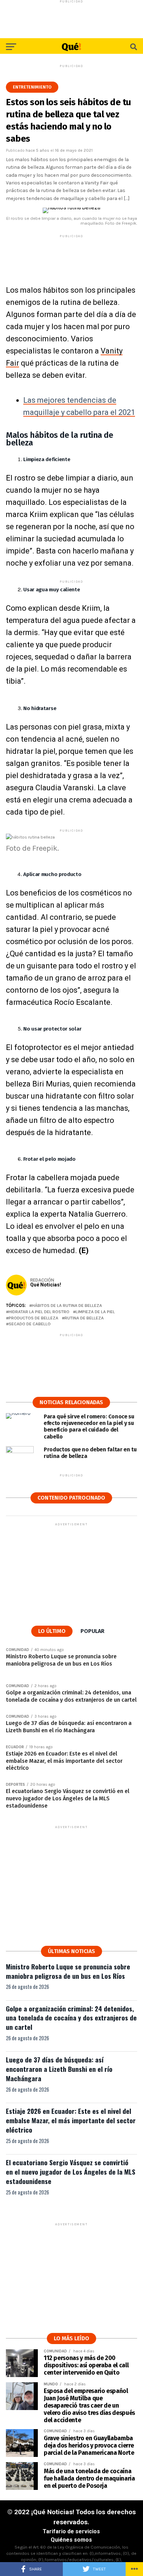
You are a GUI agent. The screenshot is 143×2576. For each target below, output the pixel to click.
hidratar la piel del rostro (39, 1312)
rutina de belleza (84, 1318)
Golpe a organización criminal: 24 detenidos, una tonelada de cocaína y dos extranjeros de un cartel (71, 2018)
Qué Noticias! (46, 1285)
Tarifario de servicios (71, 2531)
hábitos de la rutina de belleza (67, 1306)
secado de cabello (30, 1324)
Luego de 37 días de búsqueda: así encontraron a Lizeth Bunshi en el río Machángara (59, 2069)
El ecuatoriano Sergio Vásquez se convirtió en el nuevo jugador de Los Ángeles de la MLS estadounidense (71, 2172)
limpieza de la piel (95, 1312)
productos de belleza (33, 1318)
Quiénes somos (71, 2540)
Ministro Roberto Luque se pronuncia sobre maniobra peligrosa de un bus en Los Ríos (68, 1971)
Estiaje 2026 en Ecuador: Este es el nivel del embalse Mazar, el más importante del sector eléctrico (71, 2120)
